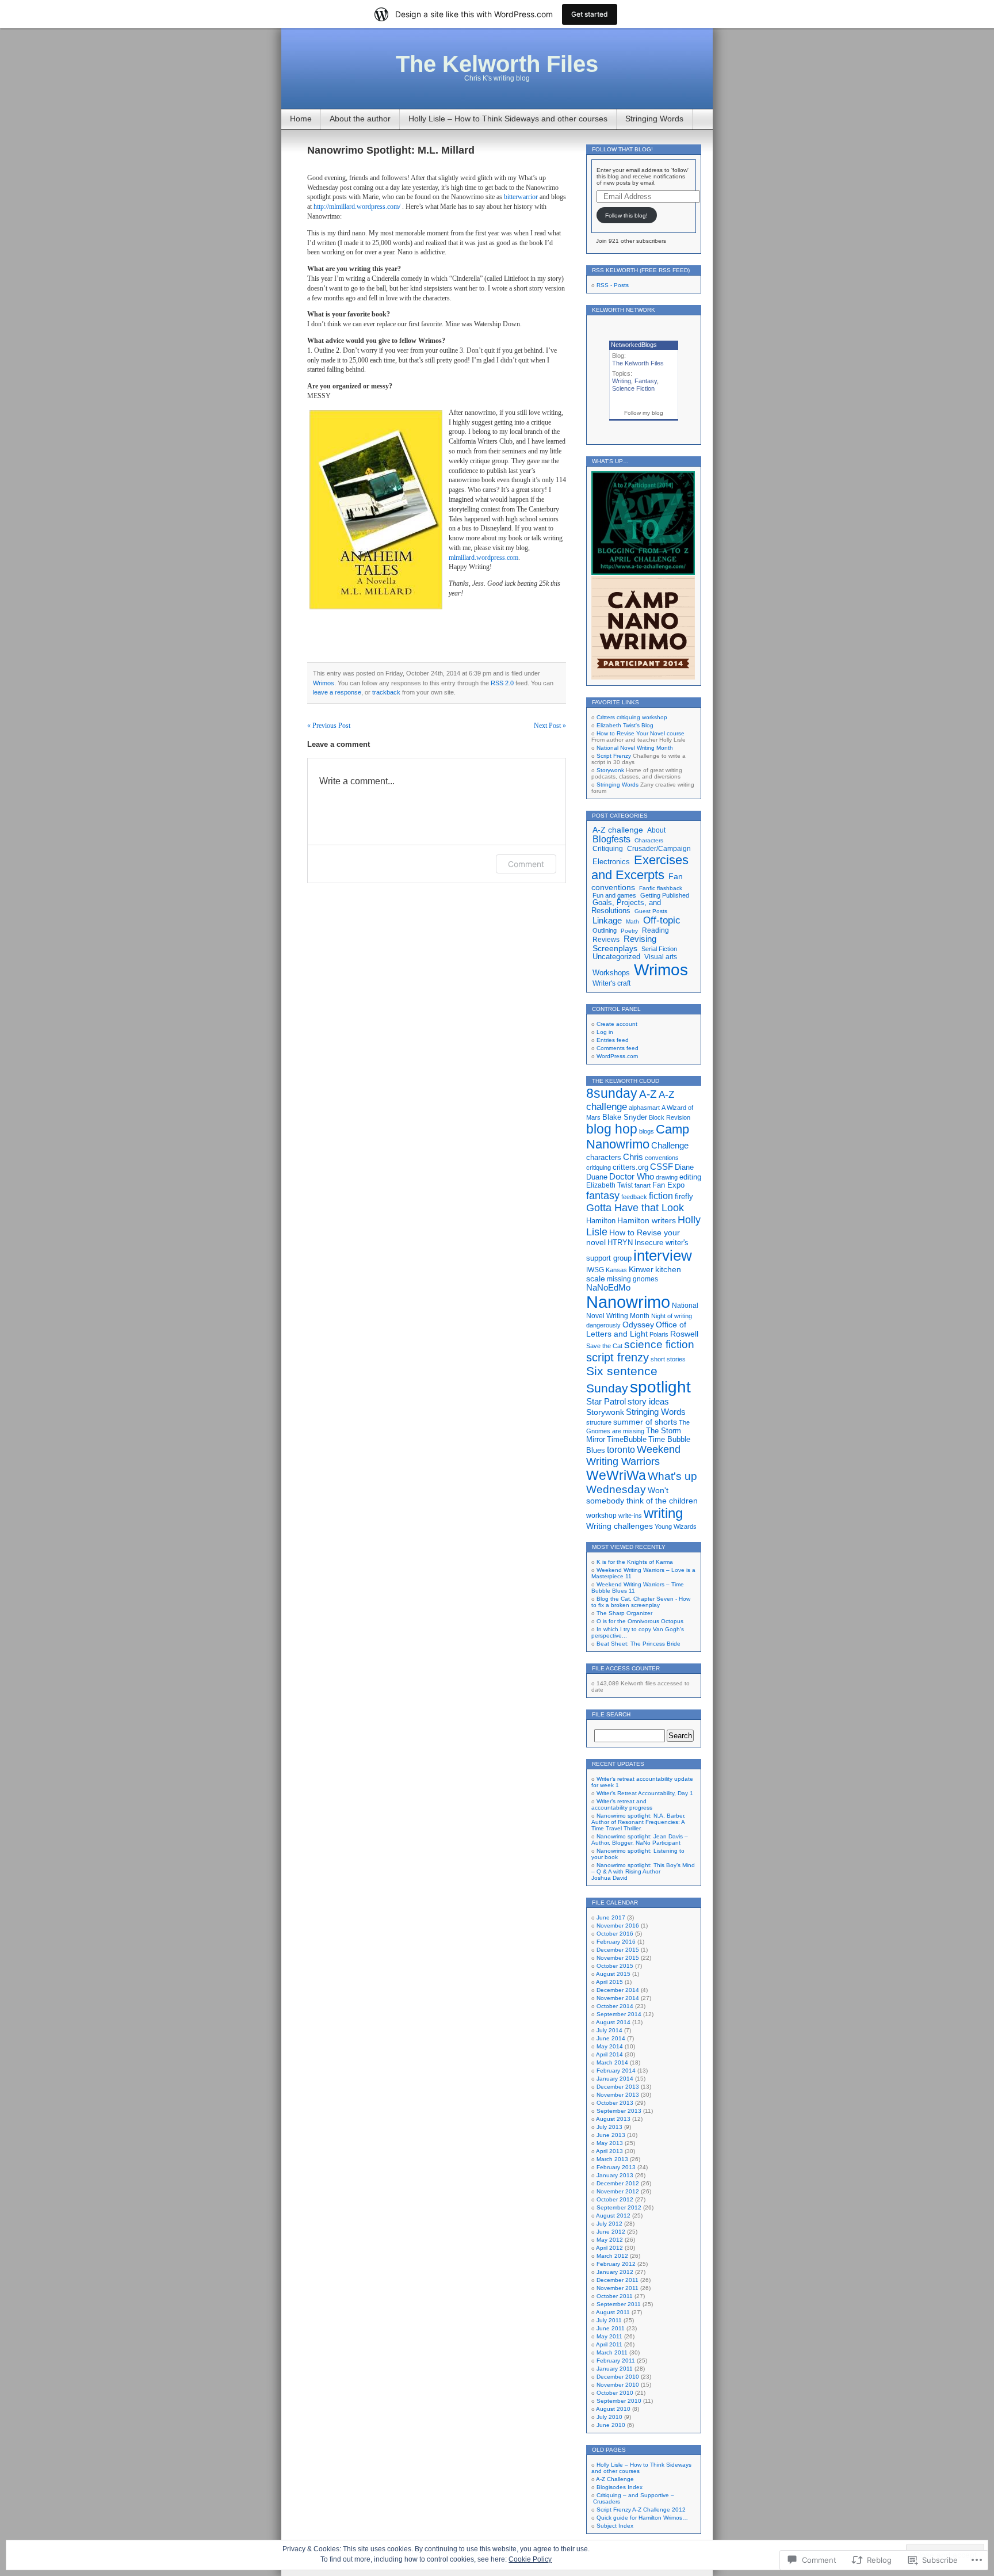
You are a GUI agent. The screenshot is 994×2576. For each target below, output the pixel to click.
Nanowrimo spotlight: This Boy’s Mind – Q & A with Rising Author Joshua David (643, 1871)
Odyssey (638, 1325)
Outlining (605, 930)
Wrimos (324, 683)
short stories (668, 1359)
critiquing (599, 1167)
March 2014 (612, 2062)
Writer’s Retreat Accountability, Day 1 (645, 1793)
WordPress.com (617, 1056)
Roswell (684, 1334)
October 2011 (615, 2296)
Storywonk (610, 770)
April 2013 (609, 2151)
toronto (621, 1450)
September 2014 (619, 2014)
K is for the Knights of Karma (635, 1562)
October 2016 (615, 1934)
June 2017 (611, 1917)
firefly (684, 1197)
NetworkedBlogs (634, 345)
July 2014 (609, 2030)
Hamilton (601, 1221)
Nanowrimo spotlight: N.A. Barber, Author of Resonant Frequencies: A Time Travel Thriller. (639, 1822)
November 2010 (618, 2385)
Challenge (670, 1145)
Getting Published (665, 895)
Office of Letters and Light (636, 1329)
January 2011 (615, 2369)
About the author (360, 119)
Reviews (606, 939)
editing (690, 1177)
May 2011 (609, 2336)
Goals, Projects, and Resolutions (626, 907)
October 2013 (615, 2103)
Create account (617, 1024)
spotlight (660, 1387)
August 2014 (613, 2022)
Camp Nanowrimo (638, 1137)
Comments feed (618, 1048)
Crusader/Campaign (659, 849)
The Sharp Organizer (624, 1613)
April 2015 (609, 1982)
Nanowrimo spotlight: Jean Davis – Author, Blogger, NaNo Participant (640, 1840)
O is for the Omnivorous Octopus (640, 1621)
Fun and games (614, 895)
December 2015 (618, 1950)
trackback (386, 692)
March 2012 (612, 2256)
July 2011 (609, 2320)
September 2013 (619, 2111)
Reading (655, 930)
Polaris (659, 1334)
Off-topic (662, 920)
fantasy (603, 1195)
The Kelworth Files (497, 64)
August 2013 (613, 2119)
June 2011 (611, 2328)
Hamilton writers (647, 1220)
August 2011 (613, 2312)
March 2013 (612, 2159)
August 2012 (613, 2216)
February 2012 (616, 2264)
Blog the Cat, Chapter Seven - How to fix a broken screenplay (641, 1602)
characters (604, 1158)
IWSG (595, 1270)
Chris (633, 1157)
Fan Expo (668, 1185)
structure (599, 1422)
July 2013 (609, 2127)
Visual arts (661, 957)
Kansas (616, 1270)
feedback (634, 1197)
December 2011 (618, 2280)
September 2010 (619, 2401)
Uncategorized (616, 957)
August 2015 (613, 1974)
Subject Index (615, 2526)
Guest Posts (651, 911)
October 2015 (615, 1966)
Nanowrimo (628, 1302)
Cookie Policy (530, 2559)
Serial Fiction (659, 949)
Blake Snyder (625, 1117)
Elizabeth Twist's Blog (625, 725)
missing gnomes (632, 1279)
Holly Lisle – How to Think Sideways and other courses (508, 119)
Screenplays (615, 948)
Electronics (611, 862)
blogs (647, 1131)
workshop (601, 1516)
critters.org (630, 1167)
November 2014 (618, 1998)
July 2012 (609, 2224)
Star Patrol (606, 1401)
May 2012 (610, 2240)
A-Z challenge (618, 830)
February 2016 (616, 1942)
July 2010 (609, 2417)
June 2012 (611, 2232)
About (656, 830)
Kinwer (641, 1269)
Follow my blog (644, 413)
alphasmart (644, 1108)
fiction (661, 1196)
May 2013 (610, 2143)
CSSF (662, 1167)
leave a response (337, 692)
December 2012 (618, 2183)
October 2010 (615, 2393)
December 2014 (618, 1990)
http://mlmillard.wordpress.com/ (357, 207)
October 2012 (615, 2199)
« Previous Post (329, 726)
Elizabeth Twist (609, 1185)
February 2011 (616, 2361)
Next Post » (550, 726)
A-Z (648, 1094)
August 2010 (613, 2409)
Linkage (607, 921)
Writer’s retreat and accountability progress (622, 1804)
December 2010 (618, 2377)
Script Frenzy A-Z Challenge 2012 (641, 2510)
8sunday (612, 1093)
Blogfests (611, 839)
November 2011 (618, 2288)
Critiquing (608, 849)
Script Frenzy (614, 756)
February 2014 (616, 2071)
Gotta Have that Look (635, 1208)
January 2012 (615, 2272)
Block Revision (670, 1117)
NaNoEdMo (608, 1288)
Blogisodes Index (620, 2487)
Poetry (629, 931)
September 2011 (619, 2304)
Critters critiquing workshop (632, 717)
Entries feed (613, 1040)
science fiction (659, 1344)
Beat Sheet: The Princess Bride (639, 1644)
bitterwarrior (521, 197)
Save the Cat (604, 1346)
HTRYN (620, 1243)
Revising (640, 939)
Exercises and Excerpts (640, 867)
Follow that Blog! (622, 149)
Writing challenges (620, 1526)
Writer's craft (611, 983)
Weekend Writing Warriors (633, 1455)
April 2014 (609, 2054)
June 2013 (611, 2135)
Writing (622, 381)
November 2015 (618, 1958)
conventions (662, 1158)
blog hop (612, 1129)
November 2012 (618, 2191)
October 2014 (615, 2006)
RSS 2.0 (502, 683)
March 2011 (612, 2352)
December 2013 (618, 2087)
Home (301, 119)
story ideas (648, 1401)
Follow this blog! (626, 215)
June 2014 (611, 2038)
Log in (605, 1032)
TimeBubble (627, 1439)
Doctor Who (632, 1176)
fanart (643, 1185)
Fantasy (646, 381)
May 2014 (610, 2046)
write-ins (630, 1516)
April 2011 (609, 2344)
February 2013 (616, 2167)
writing (663, 1513)
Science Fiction (633, 388)
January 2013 (615, 2175)
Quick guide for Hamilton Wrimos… (642, 2518)
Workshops (611, 973)
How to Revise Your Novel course (641, 733)
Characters (649, 840)
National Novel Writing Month (635, 748)
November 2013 (618, 2095)
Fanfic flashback (661, 888)
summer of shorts (645, 1422)
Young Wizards (676, 1526)
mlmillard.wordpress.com (483, 558)
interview (663, 1255)
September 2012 (619, 2207)
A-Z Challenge (615, 2479)
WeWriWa (616, 1475)
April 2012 (609, 2248)
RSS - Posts (613, 285)
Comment (526, 864)
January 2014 (615, 2079)
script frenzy (618, 1357)
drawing (667, 1177)
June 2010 (611, 2425)
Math (632, 921)
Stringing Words (654, 119)
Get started (590, 14)
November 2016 (618, 1926)
